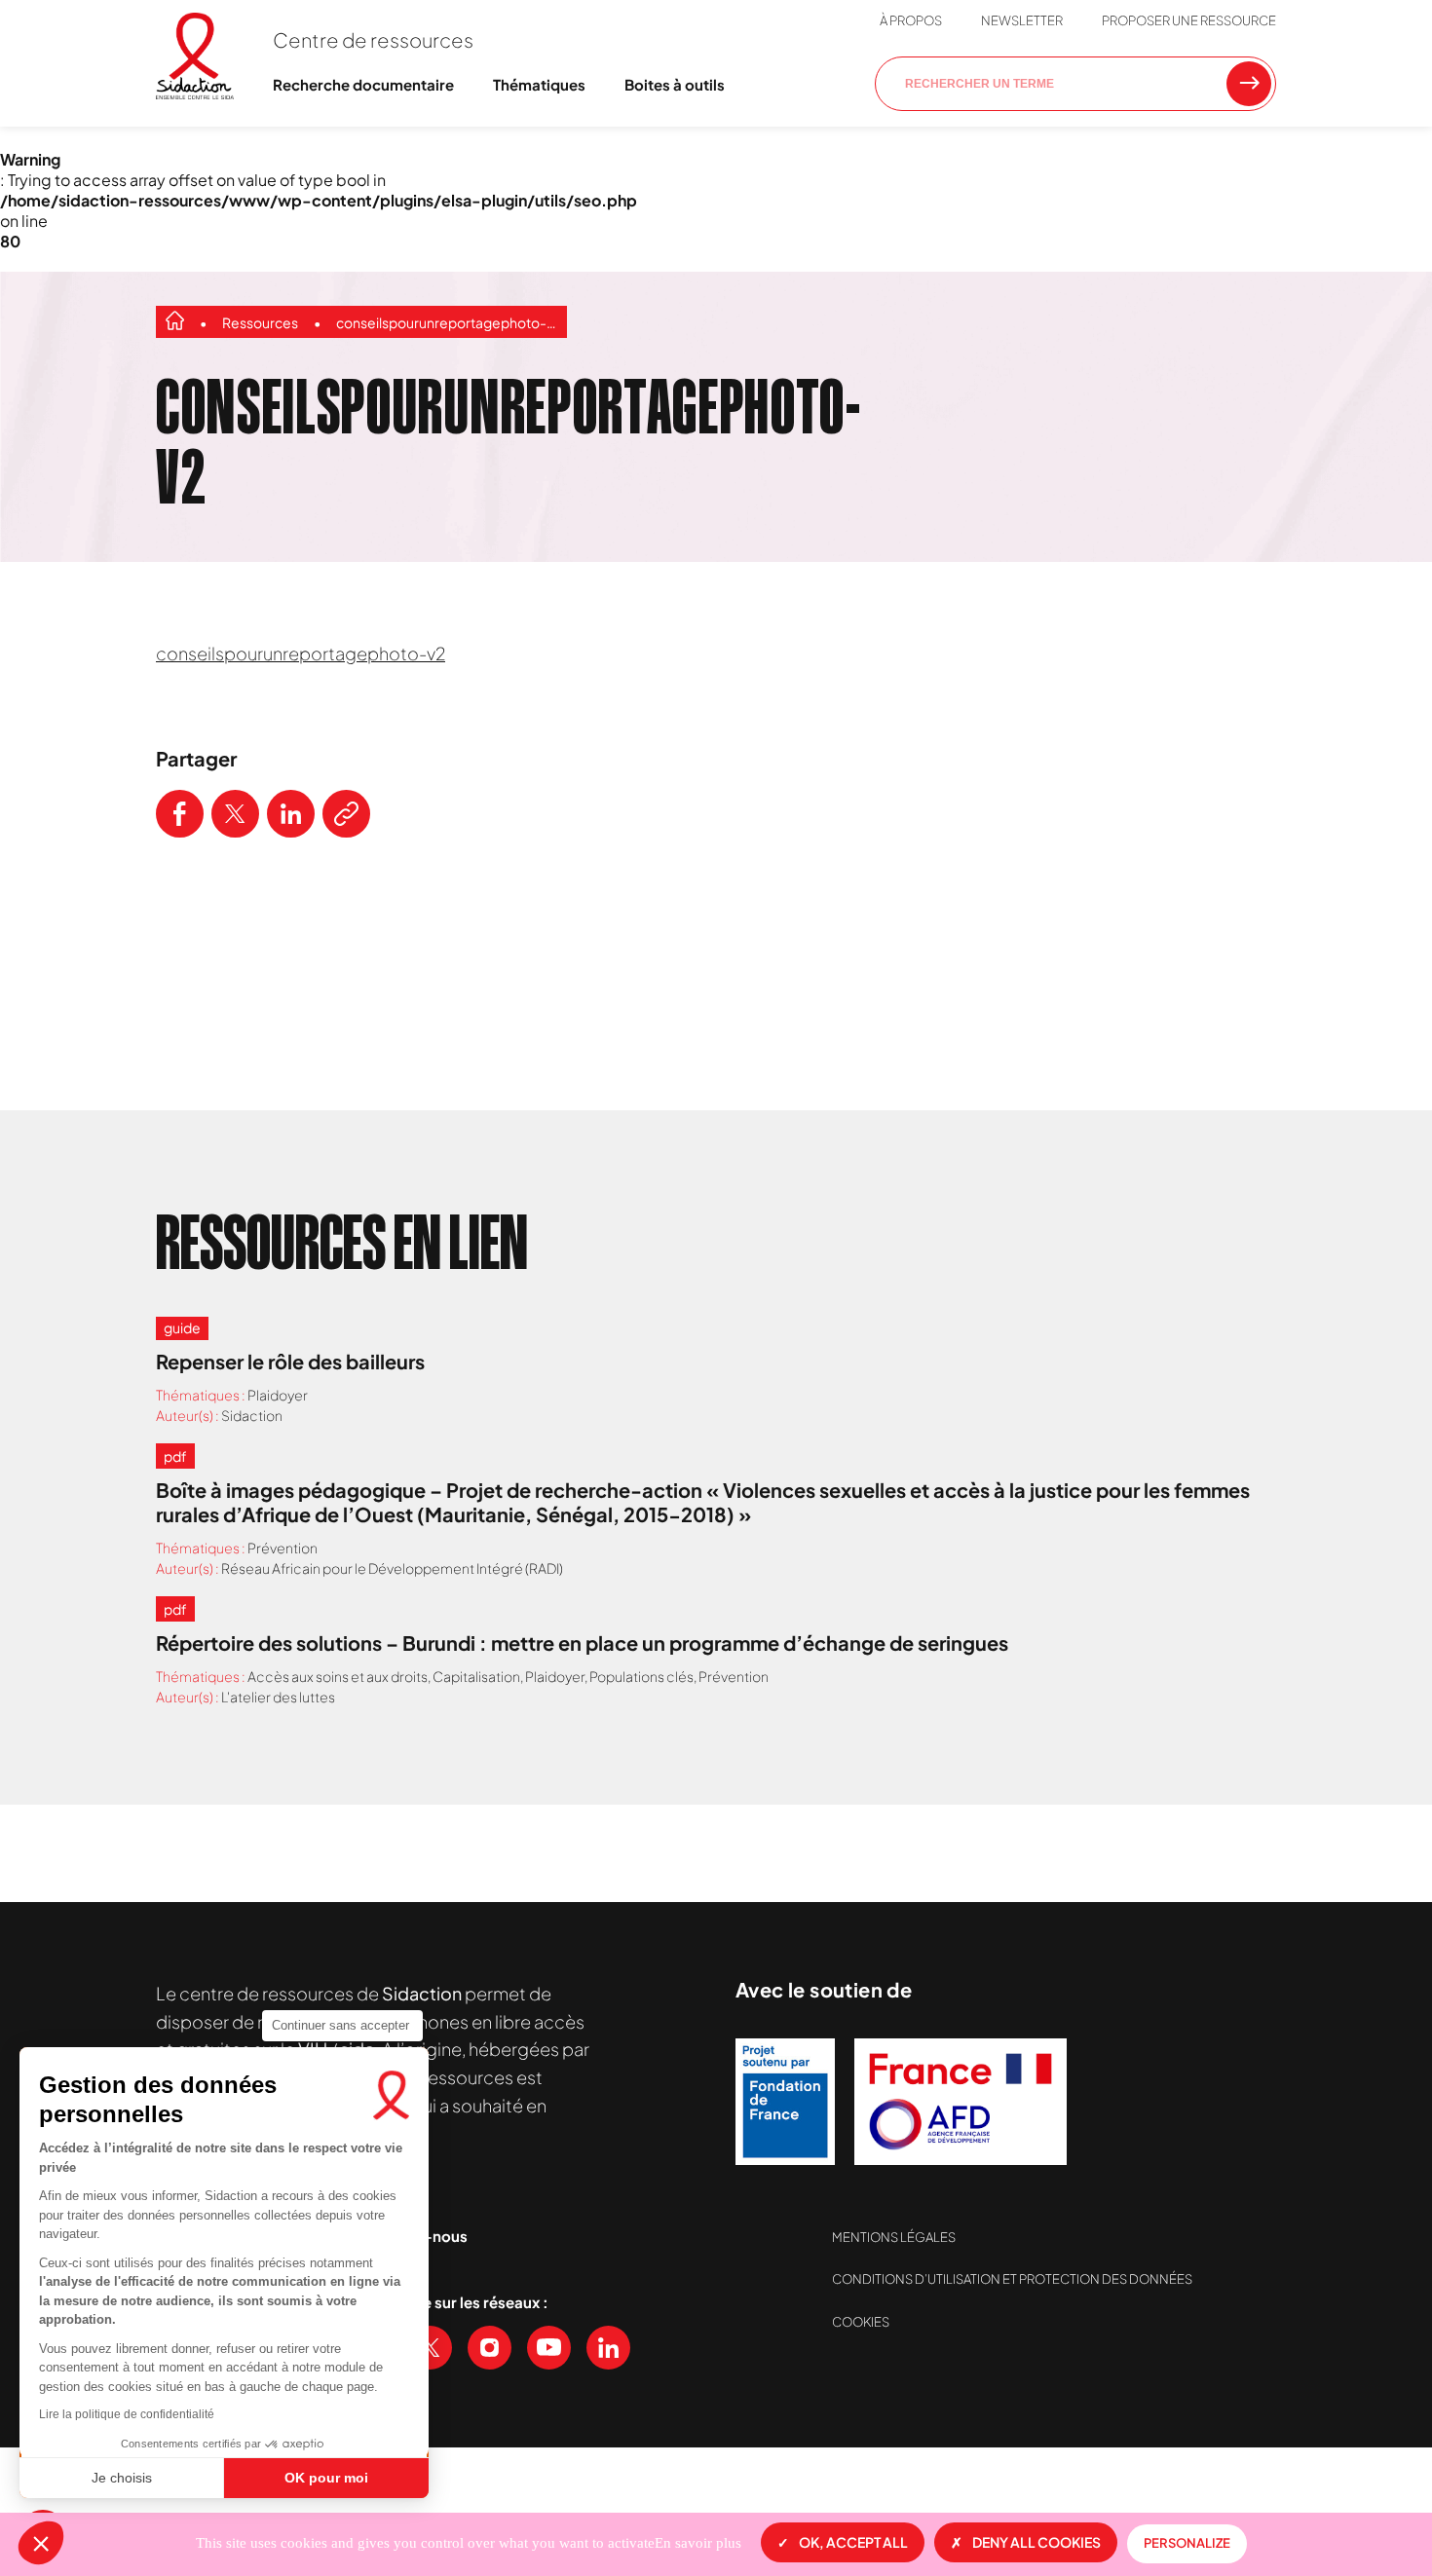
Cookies (861, 2322)
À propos (911, 20)
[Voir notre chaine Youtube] (549, 2348)
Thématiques (539, 84)
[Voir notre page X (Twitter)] (430, 2348)
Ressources (260, 322)
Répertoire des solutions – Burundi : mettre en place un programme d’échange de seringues (582, 1643)
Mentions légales (894, 2237)
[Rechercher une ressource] (1249, 84)
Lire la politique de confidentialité (127, 2414)
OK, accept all (853, 2542)
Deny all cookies (1036, 2542)
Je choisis (122, 2478)
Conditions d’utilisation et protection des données (1012, 2279)
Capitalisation (476, 1676)
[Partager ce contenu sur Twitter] (235, 814)
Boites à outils (675, 84)
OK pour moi (326, 2478)
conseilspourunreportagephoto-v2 (447, 322)
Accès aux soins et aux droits (338, 1676)
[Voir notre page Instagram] (490, 2348)
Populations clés (641, 1676)
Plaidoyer (278, 1395)
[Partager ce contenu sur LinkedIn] (291, 814)
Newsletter (1022, 20)
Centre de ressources (373, 39)
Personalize (1187, 2543)
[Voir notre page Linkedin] (608, 2348)
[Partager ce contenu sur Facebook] (180, 814)
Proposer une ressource (1189, 20)
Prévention (283, 1548)
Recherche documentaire (363, 84)
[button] (41, 2543)
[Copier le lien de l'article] (346, 814)
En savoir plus (698, 2543)
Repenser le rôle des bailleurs (290, 1361)
